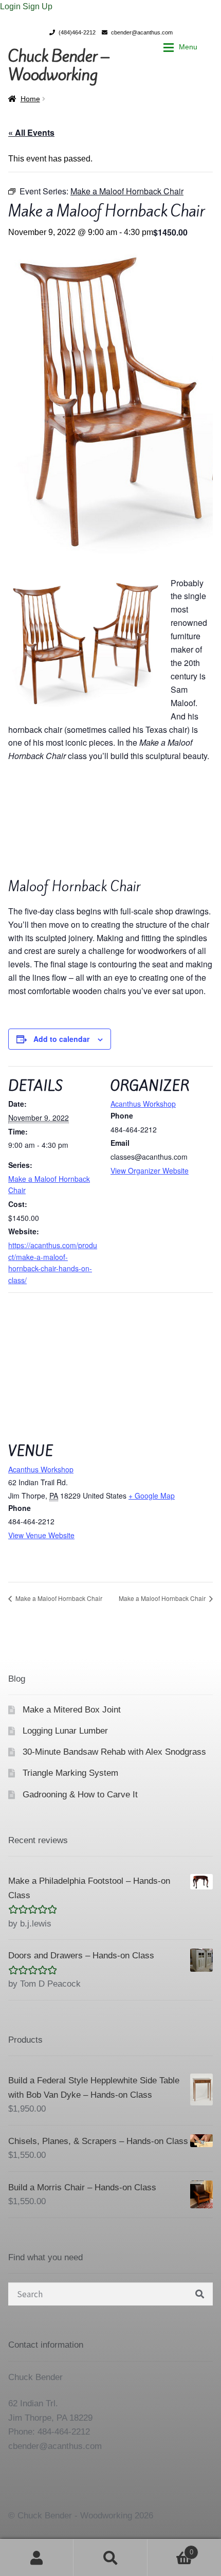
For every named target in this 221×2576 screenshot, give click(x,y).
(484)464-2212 (77, 32)
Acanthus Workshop (143, 1104)
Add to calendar (61, 1039)
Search (110, 2557)
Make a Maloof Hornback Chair (58, 1598)
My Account (37, 2557)
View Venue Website (41, 1535)
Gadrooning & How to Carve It (80, 1795)
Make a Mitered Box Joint (72, 1710)
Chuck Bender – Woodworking (59, 65)
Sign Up (38, 6)
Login (11, 6)
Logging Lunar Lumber (65, 1731)
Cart (170, 2549)
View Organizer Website (150, 1170)
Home (30, 99)
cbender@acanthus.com (142, 32)
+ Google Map (152, 1496)
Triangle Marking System (70, 1773)
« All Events (31, 132)
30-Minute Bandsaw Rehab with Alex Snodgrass (114, 1752)
